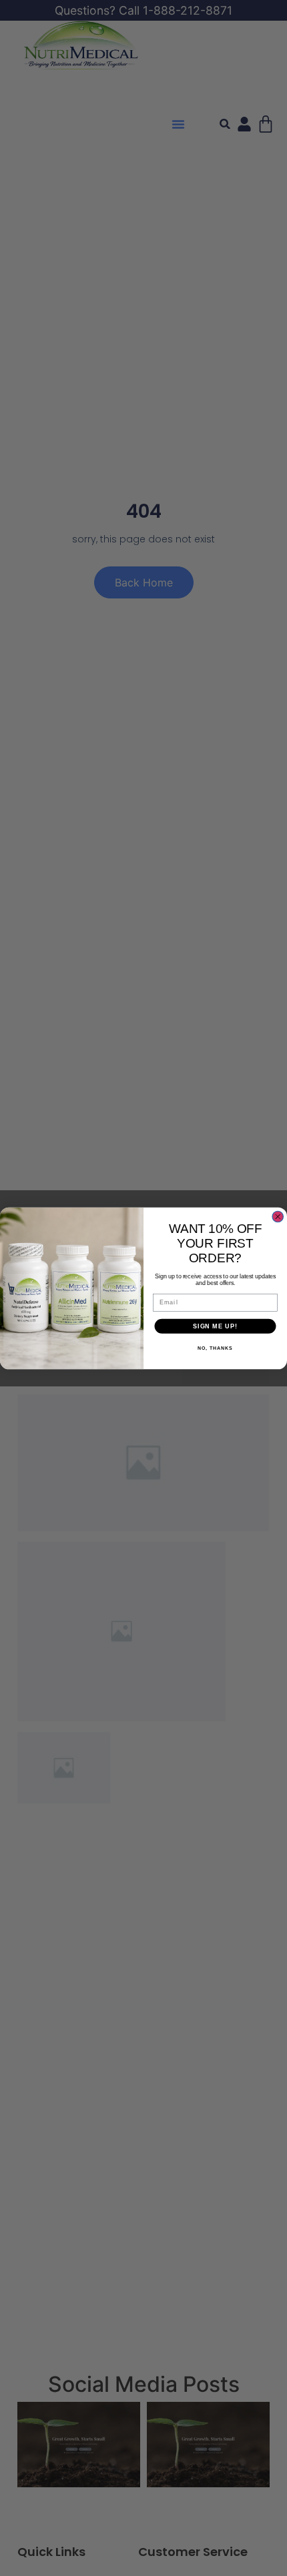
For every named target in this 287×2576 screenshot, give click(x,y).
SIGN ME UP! (215, 1325)
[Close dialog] (278, 1217)
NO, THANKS (215, 1348)
